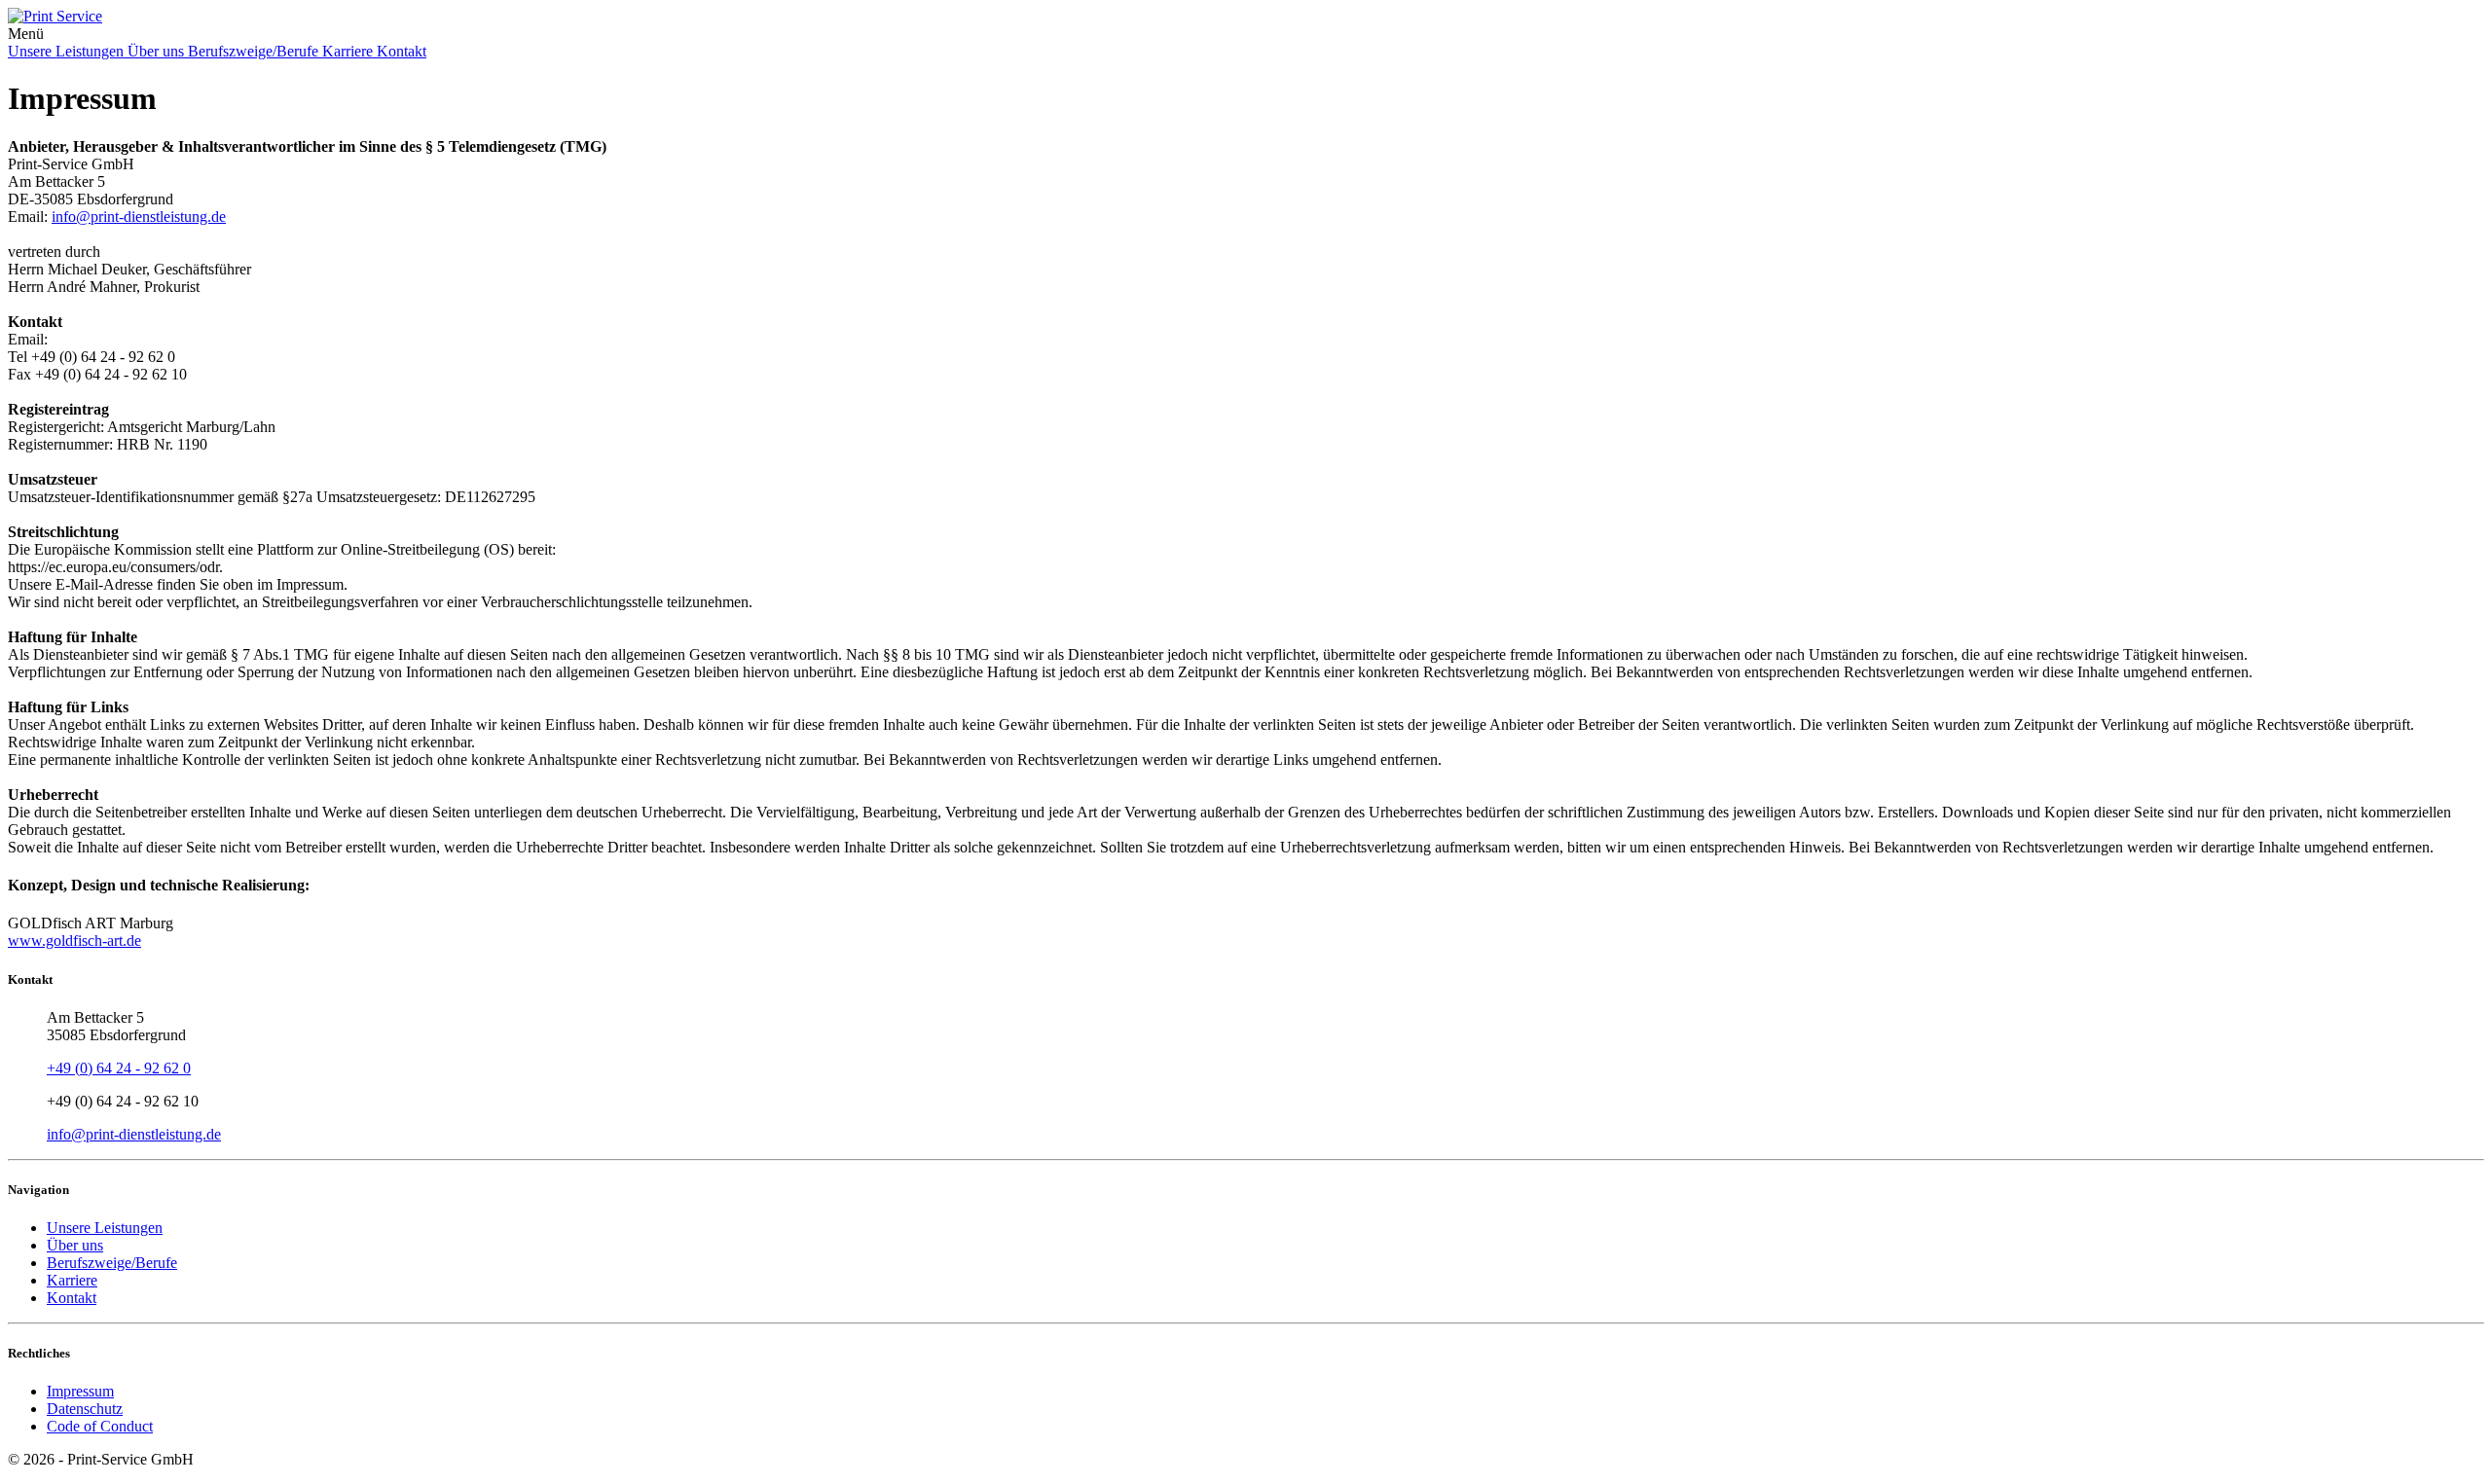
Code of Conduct (100, 1426)
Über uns (158, 51)
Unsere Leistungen (68, 51)
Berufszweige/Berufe (255, 51)
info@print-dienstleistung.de (139, 217)
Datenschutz (85, 1409)
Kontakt (402, 51)
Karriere (349, 51)
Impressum (80, 1391)
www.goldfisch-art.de (74, 941)
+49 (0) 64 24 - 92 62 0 (119, 1068)
